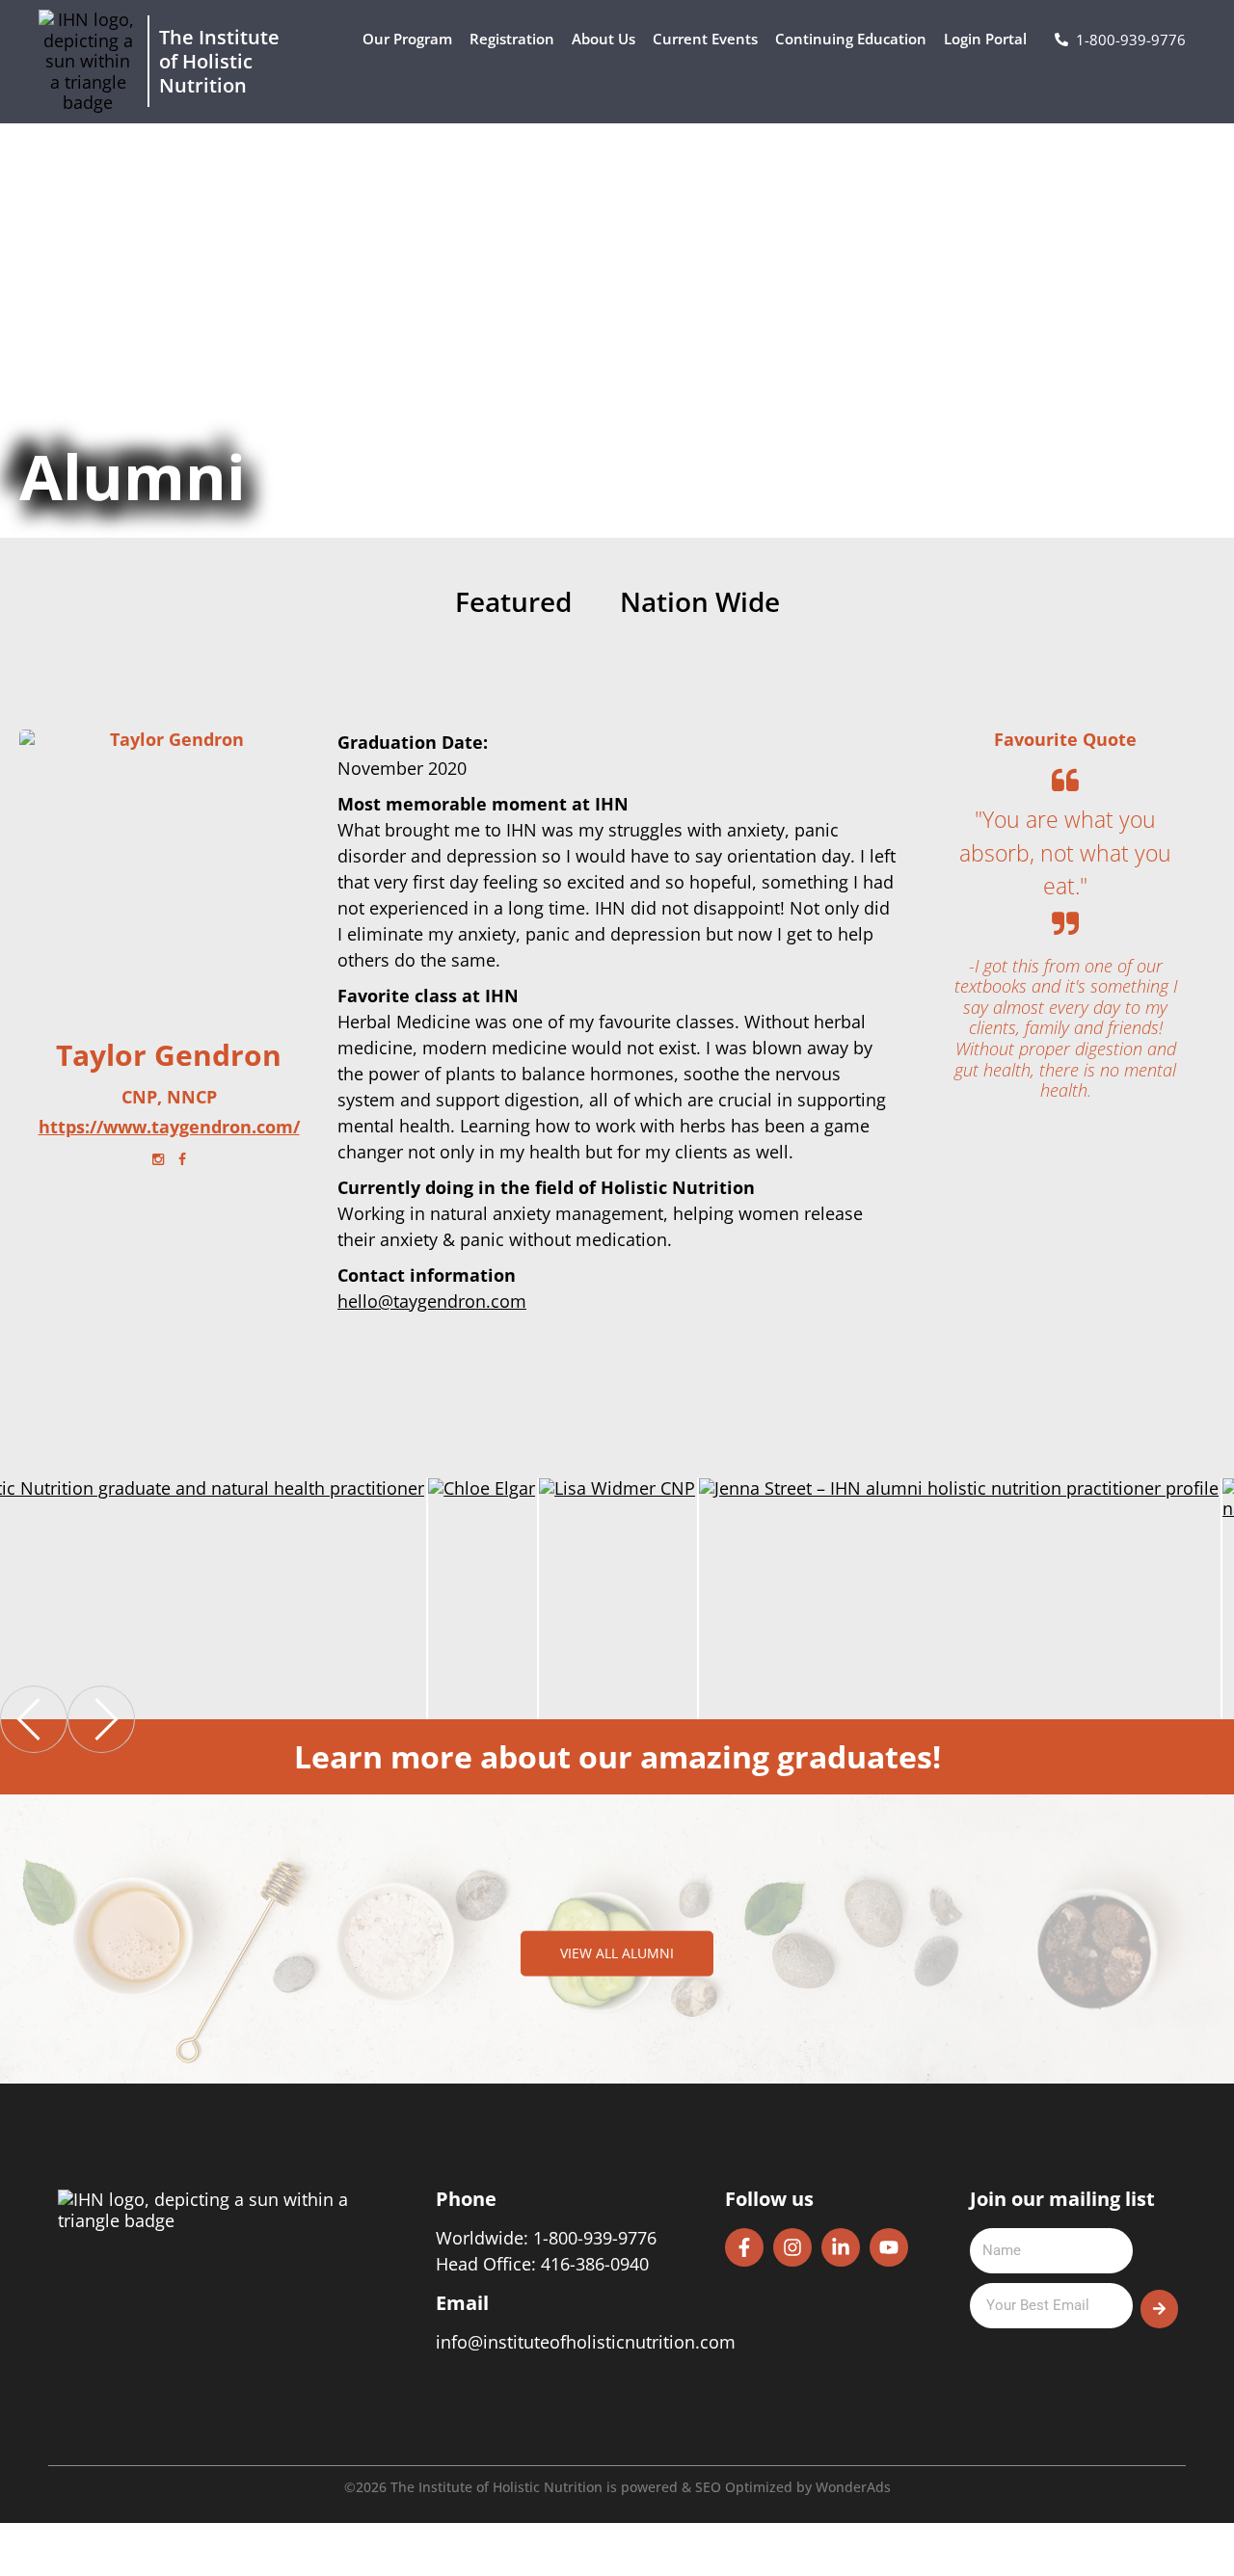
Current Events (705, 39)
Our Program (407, 39)
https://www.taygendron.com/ (169, 1128)
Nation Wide (700, 603)
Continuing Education (851, 39)
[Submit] (1159, 2309)
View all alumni (617, 1953)
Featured (513, 603)
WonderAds (853, 2487)
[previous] (34, 1719)
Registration (512, 39)
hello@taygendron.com (432, 1301)
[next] (101, 1719)
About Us (604, 39)
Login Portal (985, 39)
